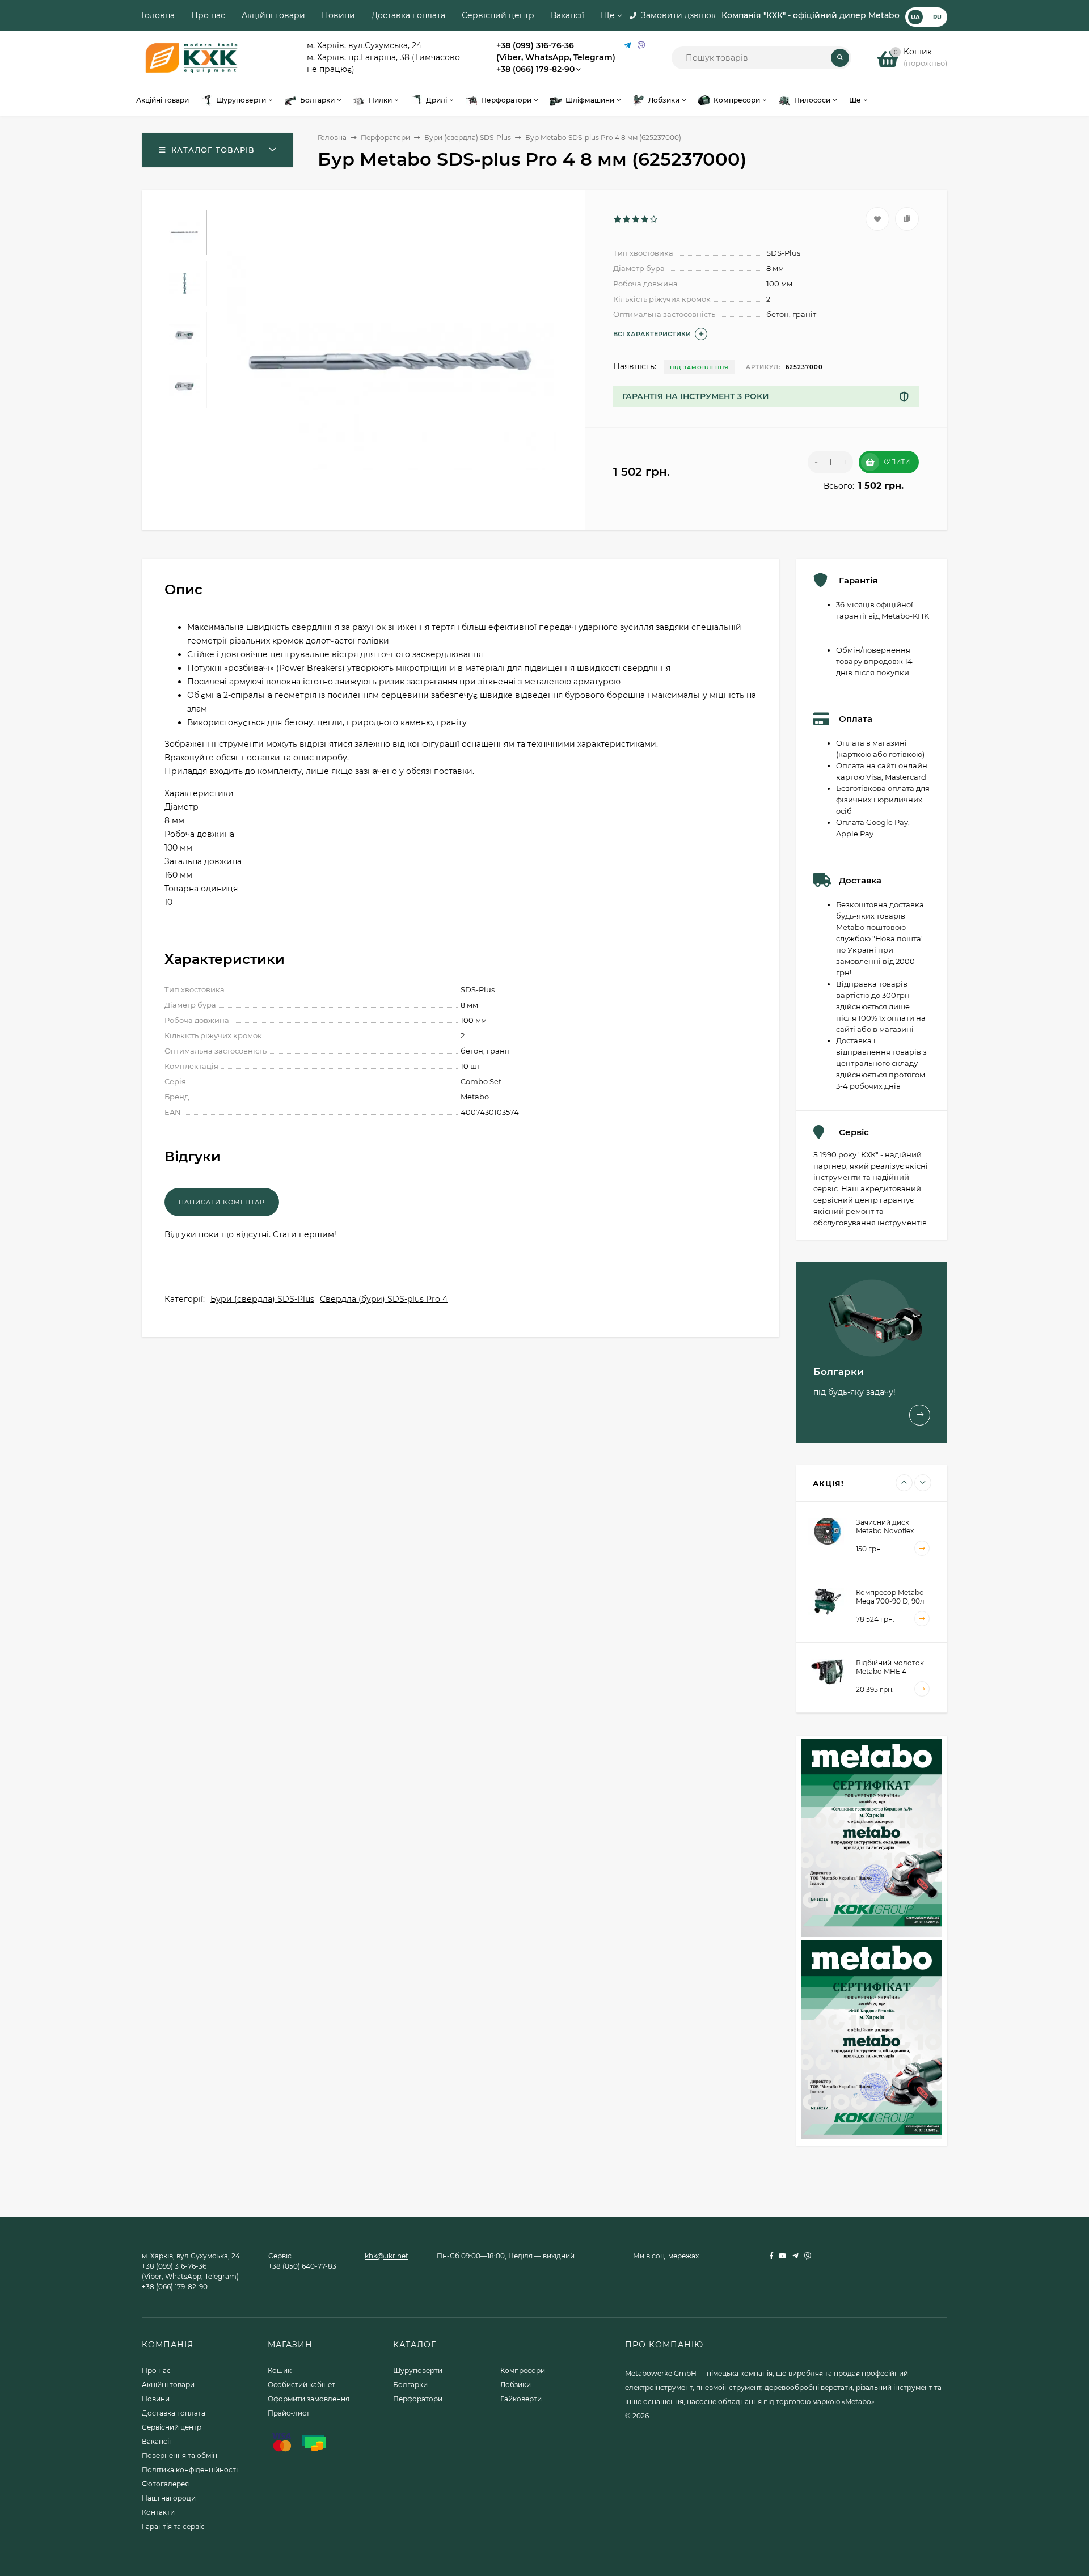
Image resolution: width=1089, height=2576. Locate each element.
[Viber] (641, 46)
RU (937, 17)
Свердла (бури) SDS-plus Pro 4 (384, 1299)
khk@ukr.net (387, 2256)
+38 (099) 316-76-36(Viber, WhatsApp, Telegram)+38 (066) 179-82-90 (556, 57)
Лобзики (516, 2385)
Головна (158, 15)
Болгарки (410, 2385)
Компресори (523, 2370)
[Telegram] (628, 46)
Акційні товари (273, 15)
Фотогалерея (165, 2484)
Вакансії (567, 15)
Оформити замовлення (309, 2399)
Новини (338, 15)
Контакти (158, 2512)
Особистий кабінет (301, 2385)
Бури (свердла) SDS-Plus (468, 138)
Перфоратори (385, 138)
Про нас (208, 15)
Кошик (280, 2370)
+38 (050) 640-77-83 (302, 2266)
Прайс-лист (289, 2413)
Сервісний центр (498, 15)
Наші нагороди (169, 2498)
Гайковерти (521, 2399)
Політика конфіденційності (190, 2470)
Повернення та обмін (180, 2456)
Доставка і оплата (408, 15)
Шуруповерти (418, 2370)
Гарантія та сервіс (173, 2526)
